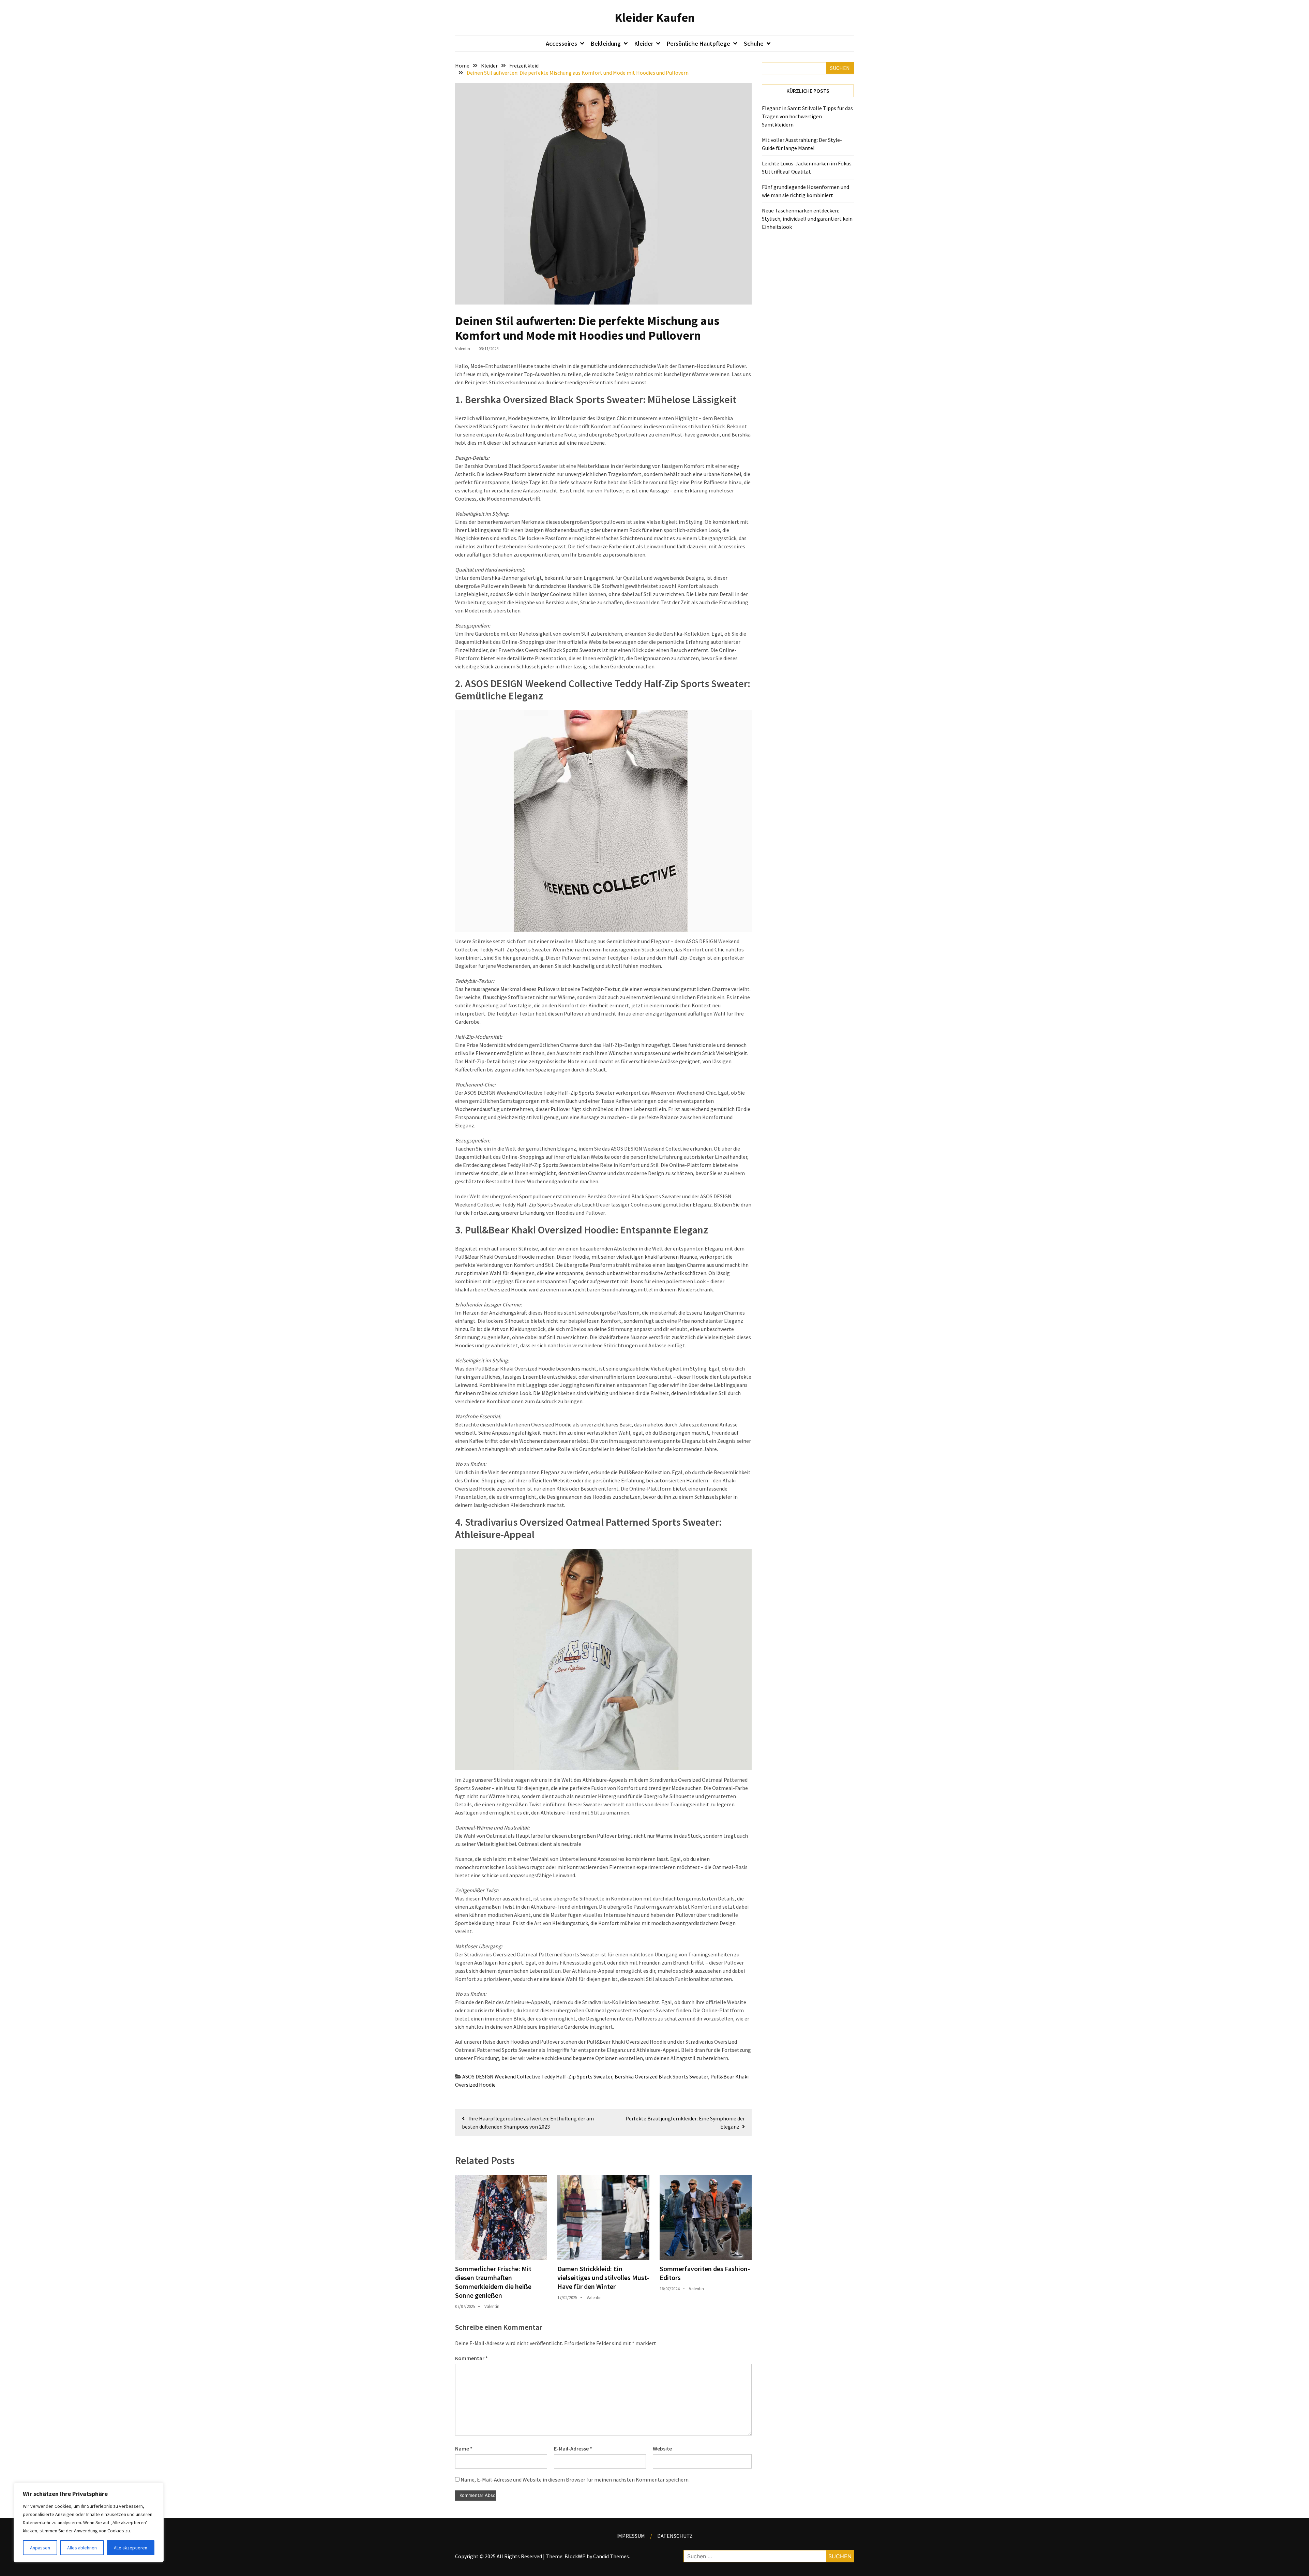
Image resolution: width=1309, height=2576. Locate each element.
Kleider (644, 43)
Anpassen (40, 2548)
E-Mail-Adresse (573, 2448)
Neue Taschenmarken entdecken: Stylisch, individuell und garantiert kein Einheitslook (807, 219)
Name (464, 2448)
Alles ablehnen (82, 2548)
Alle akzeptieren (131, 2548)
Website (662, 2448)
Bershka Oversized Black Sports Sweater (661, 2076)
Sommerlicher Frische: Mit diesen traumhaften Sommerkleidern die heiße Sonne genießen (493, 2282)
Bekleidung (606, 43)
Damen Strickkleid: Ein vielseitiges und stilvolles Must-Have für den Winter (603, 2277)
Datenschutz (675, 2536)
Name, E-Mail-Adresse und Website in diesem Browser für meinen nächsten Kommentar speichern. (575, 2479)
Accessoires (561, 43)
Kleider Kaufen (655, 18)
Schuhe (754, 43)
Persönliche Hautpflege (698, 43)
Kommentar (471, 2358)
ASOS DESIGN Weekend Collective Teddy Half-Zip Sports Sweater (537, 2076)
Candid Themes (611, 2556)
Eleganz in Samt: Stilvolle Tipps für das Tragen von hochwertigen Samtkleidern (807, 116)
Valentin (463, 349)
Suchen (840, 68)
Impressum (631, 2536)
